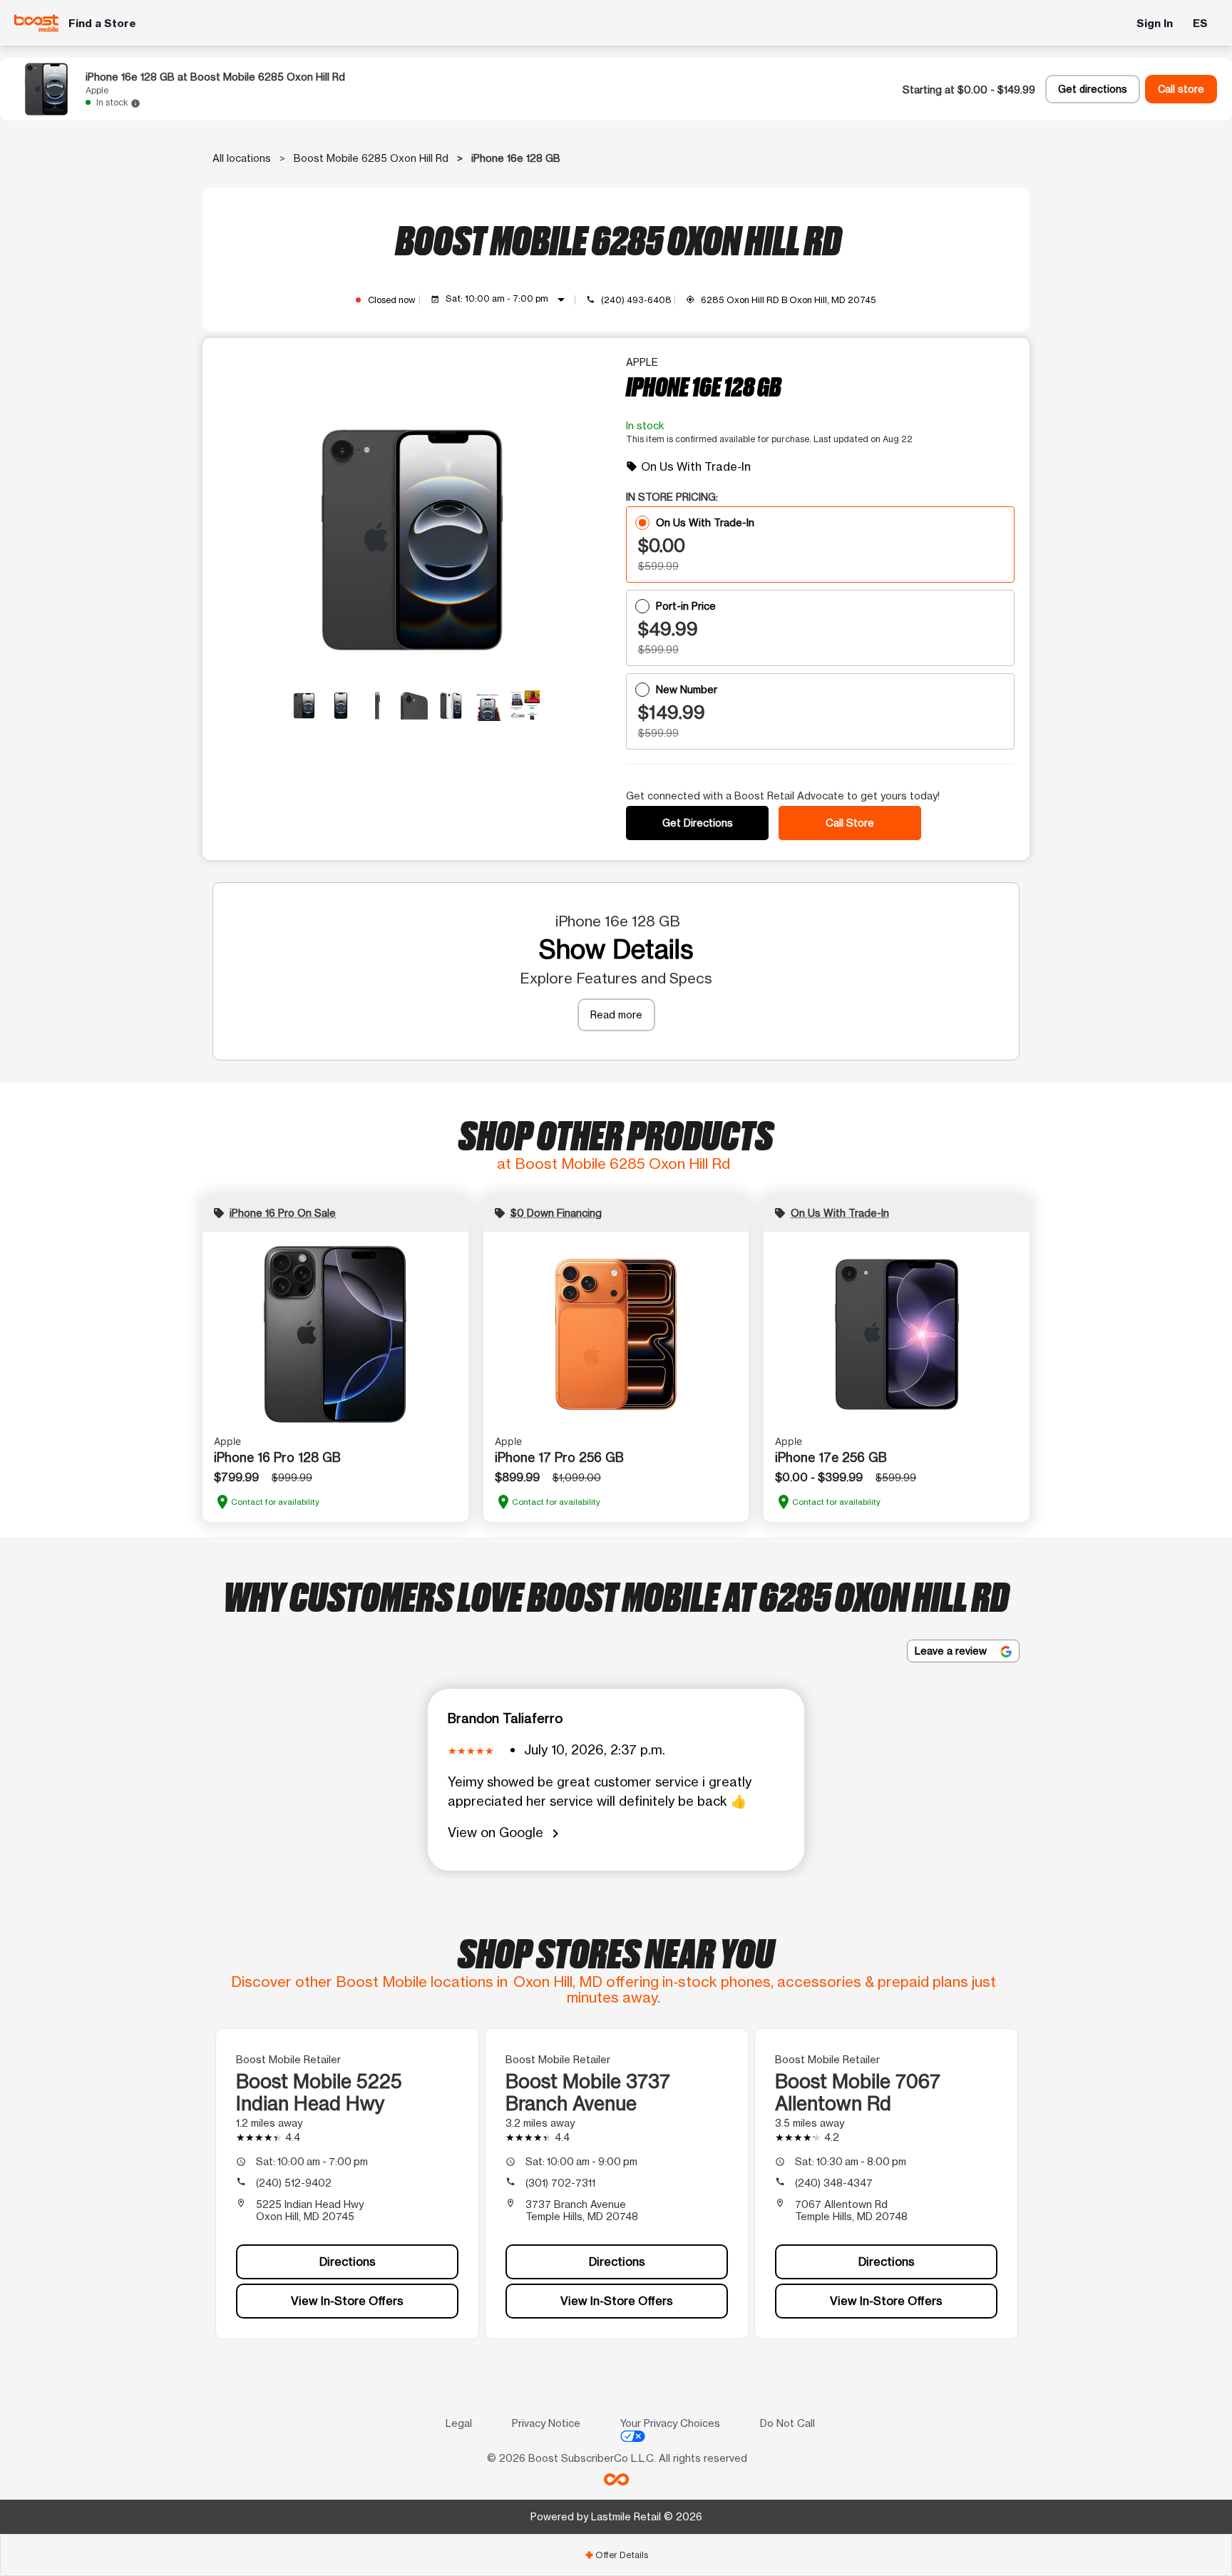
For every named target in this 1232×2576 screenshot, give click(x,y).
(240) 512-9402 (294, 2183)
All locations (242, 158)
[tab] (616, 2555)
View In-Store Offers (347, 2301)
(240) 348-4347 (834, 2183)
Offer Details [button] (616, 2555)
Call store (1181, 89)
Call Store (850, 823)
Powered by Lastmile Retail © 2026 (616, 2516)
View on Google (506, 1833)
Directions (348, 2261)
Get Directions (698, 823)
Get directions (1093, 89)
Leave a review (952, 1651)
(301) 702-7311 (560, 2183)
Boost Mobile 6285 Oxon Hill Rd (371, 158)
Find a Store (102, 23)
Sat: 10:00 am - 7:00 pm (508, 300)
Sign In (1155, 23)
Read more (616, 1014)
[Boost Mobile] (37, 23)
